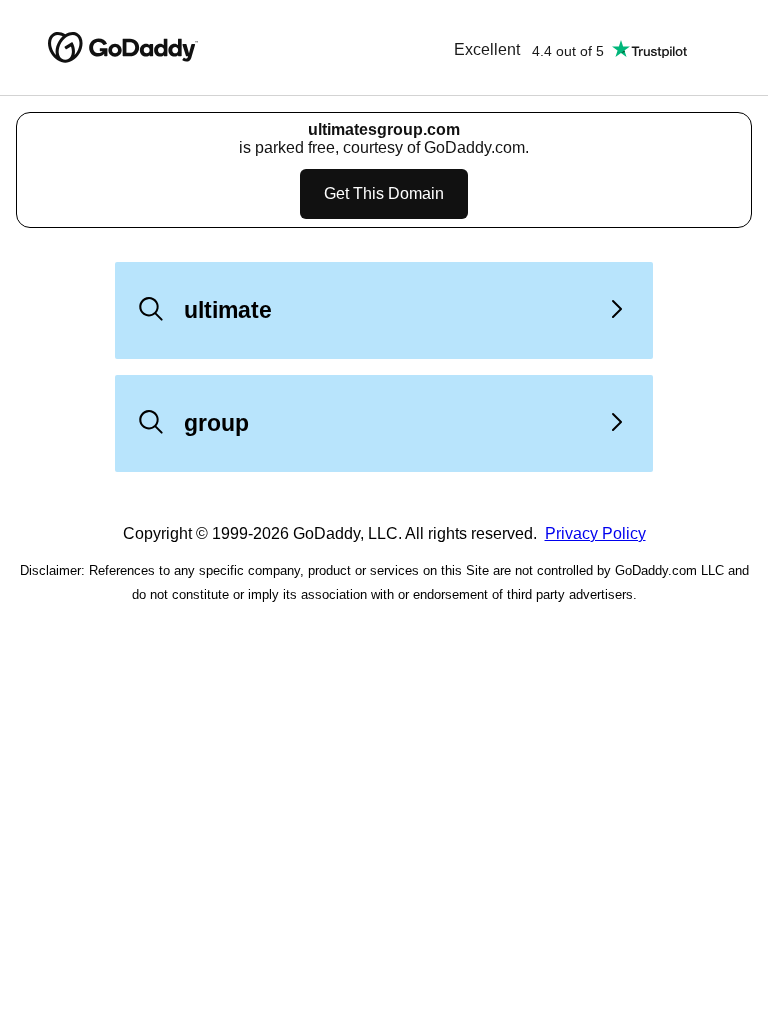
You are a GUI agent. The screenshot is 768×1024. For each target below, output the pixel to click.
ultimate (228, 310)
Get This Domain (384, 193)
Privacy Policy (595, 533)
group (216, 423)
